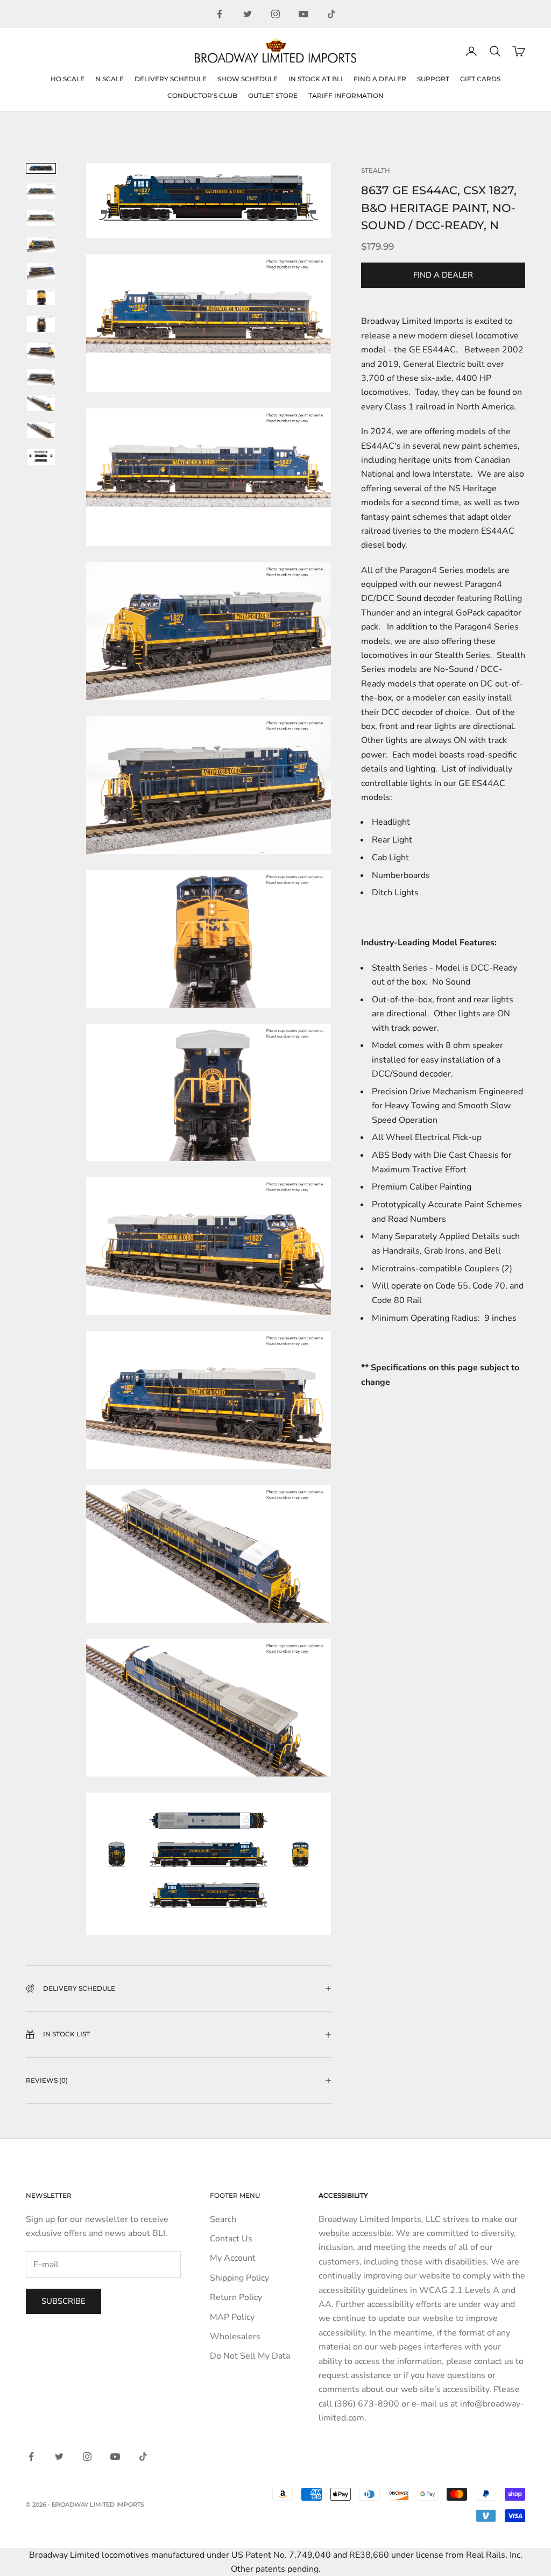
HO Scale (68, 79)
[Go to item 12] (41, 457)
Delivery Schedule (171, 79)
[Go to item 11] (41, 430)
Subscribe (63, 2301)
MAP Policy (232, 2317)
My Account (233, 2258)
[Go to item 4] (41, 245)
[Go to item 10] (41, 403)
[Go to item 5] (41, 271)
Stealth (376, 170)
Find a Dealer (380, 79)
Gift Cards (480, 79)
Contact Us (231, 2239)
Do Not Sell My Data (250, 2356)
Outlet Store (273, 95)
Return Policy (236, 2297)
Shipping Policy (239, 2278)
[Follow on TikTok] (331, 14)
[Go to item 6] (41, 297)
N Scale (110, 79)
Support (433, 79)
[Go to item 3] (41, 218)
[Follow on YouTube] (303, 14)
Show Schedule (248, 79)
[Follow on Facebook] (220, 14)
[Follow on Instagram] (275, 14)
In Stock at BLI (316, 79)
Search (223, 2219)
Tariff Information (346, 95)
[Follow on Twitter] (248, 14)
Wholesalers (235, 2337)
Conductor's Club (202, 95)
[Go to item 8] (41, 351)
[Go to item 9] (41, 377)
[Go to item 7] (41, 324)
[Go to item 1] (41, 168)
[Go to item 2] (41, 191)
